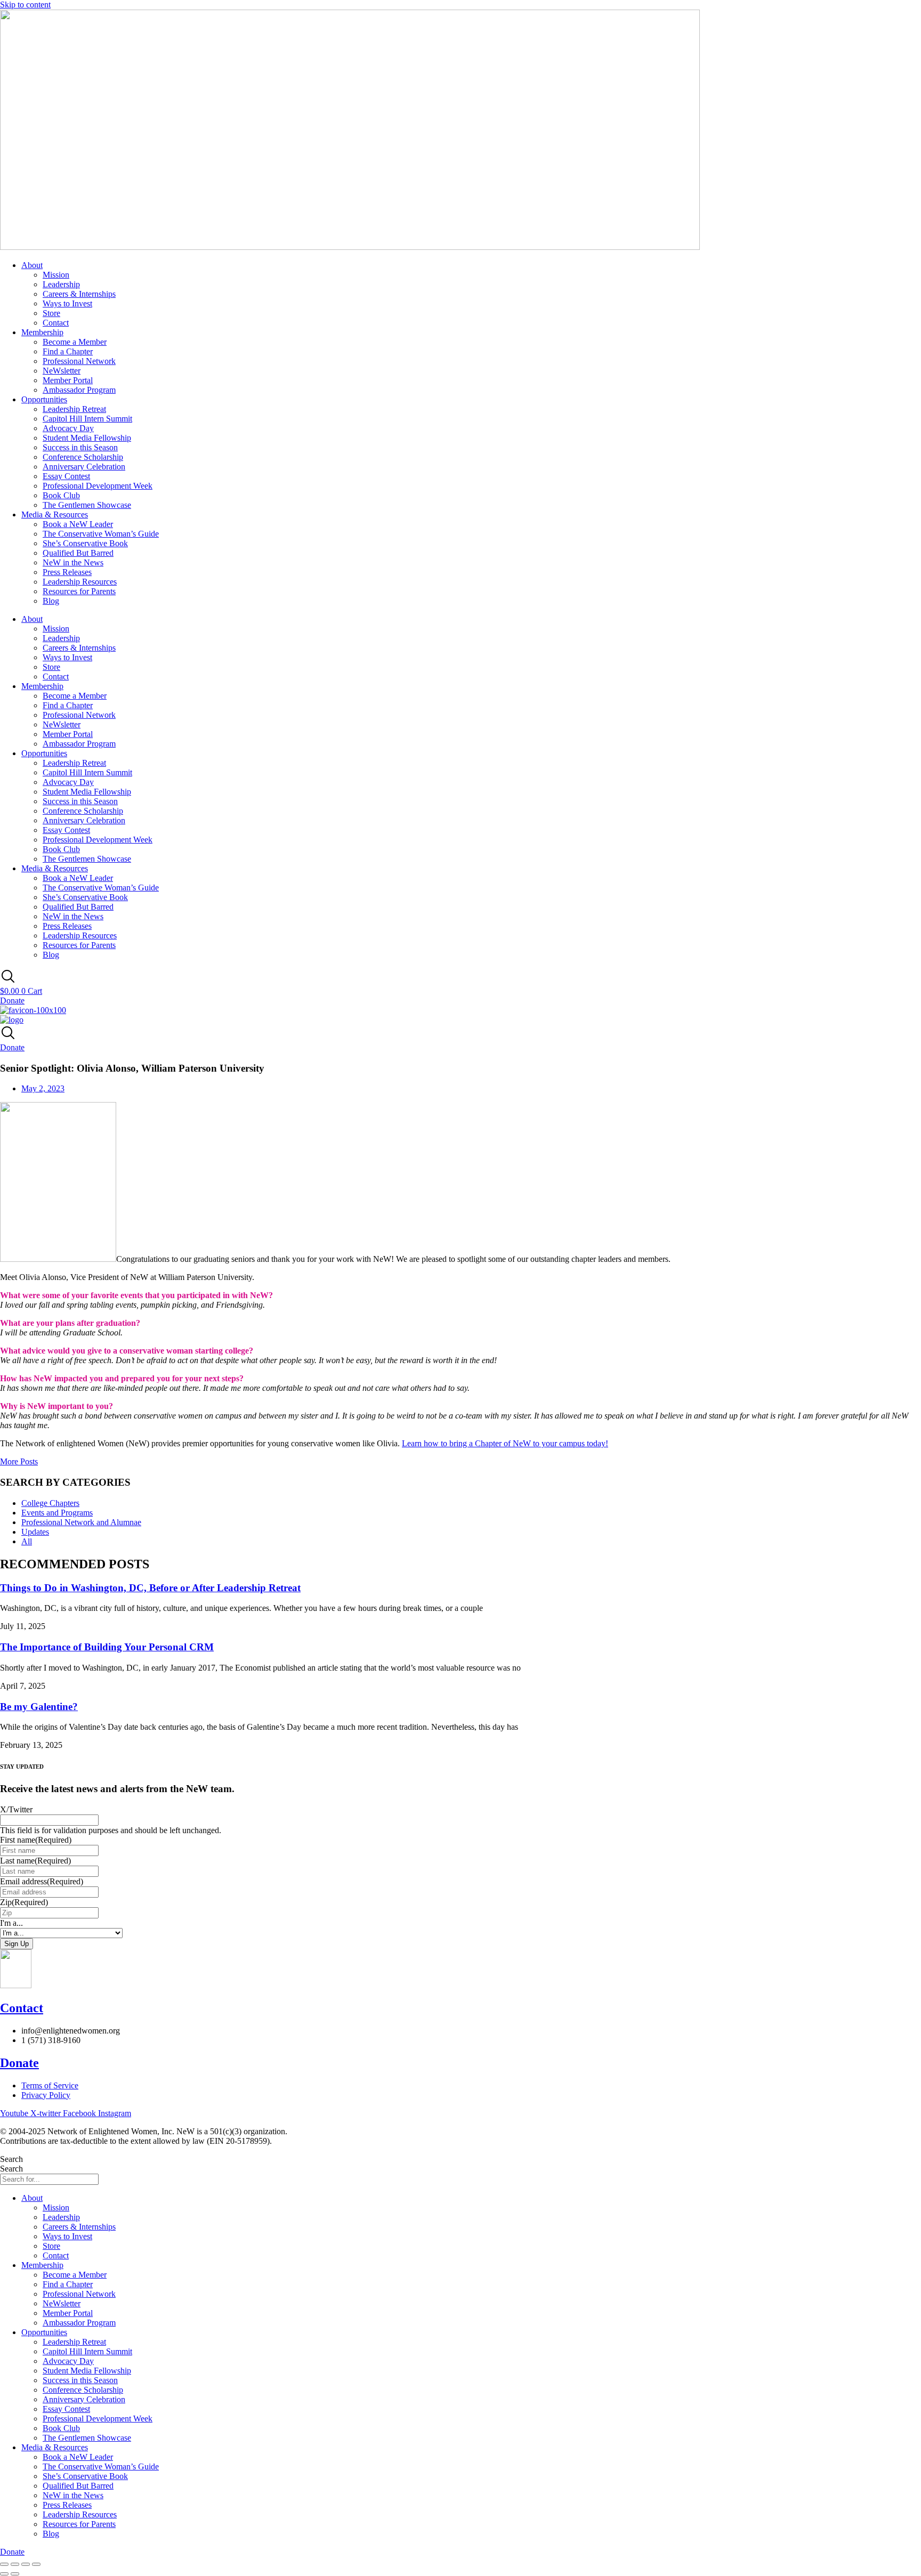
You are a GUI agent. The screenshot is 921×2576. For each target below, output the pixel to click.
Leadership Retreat (74, 409)
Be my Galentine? (39, 1707)
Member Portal (68, 380)
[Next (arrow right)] (15, 2574)
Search (11, 2159)
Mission (56, 275)
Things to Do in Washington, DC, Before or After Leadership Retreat (150, 1588)
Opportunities (44, 399)
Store (51, 313)
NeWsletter (62, 371)
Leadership (61, 284)
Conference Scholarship (83, 457)
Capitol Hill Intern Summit (87, 419)
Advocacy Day (68, 428)
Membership (42, 332)
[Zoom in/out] (4, 2564)
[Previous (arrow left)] (4, 2574)
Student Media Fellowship (87, 438)
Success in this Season (80, 447)
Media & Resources (55, 515)
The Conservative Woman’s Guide (101, 534)
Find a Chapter (68, 351)
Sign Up (17, 1944)
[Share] (26, 2564)
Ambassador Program (79, 390)
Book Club (61, 495)
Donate (19, 2063)
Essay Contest (66, 476)
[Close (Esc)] (36, 2564)
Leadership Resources (80, 582)
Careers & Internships (79, 294)
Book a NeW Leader (78, 524)
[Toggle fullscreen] (15, 2564)
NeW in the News (73, 562)
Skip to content (25, 5)
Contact (56, 323)
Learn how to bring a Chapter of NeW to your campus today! (505, 1443)
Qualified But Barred (78, 553)
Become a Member (75, 342)
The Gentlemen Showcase (87, 505)
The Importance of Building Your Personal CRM (107, 1647)
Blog (51, 601)
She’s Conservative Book (85, 543)
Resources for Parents (79, 591)
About (32, 265)
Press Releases (67, 572)
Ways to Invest (67, 303)
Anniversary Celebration (84, 467)
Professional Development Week (98, 486)
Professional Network (79, 361)
